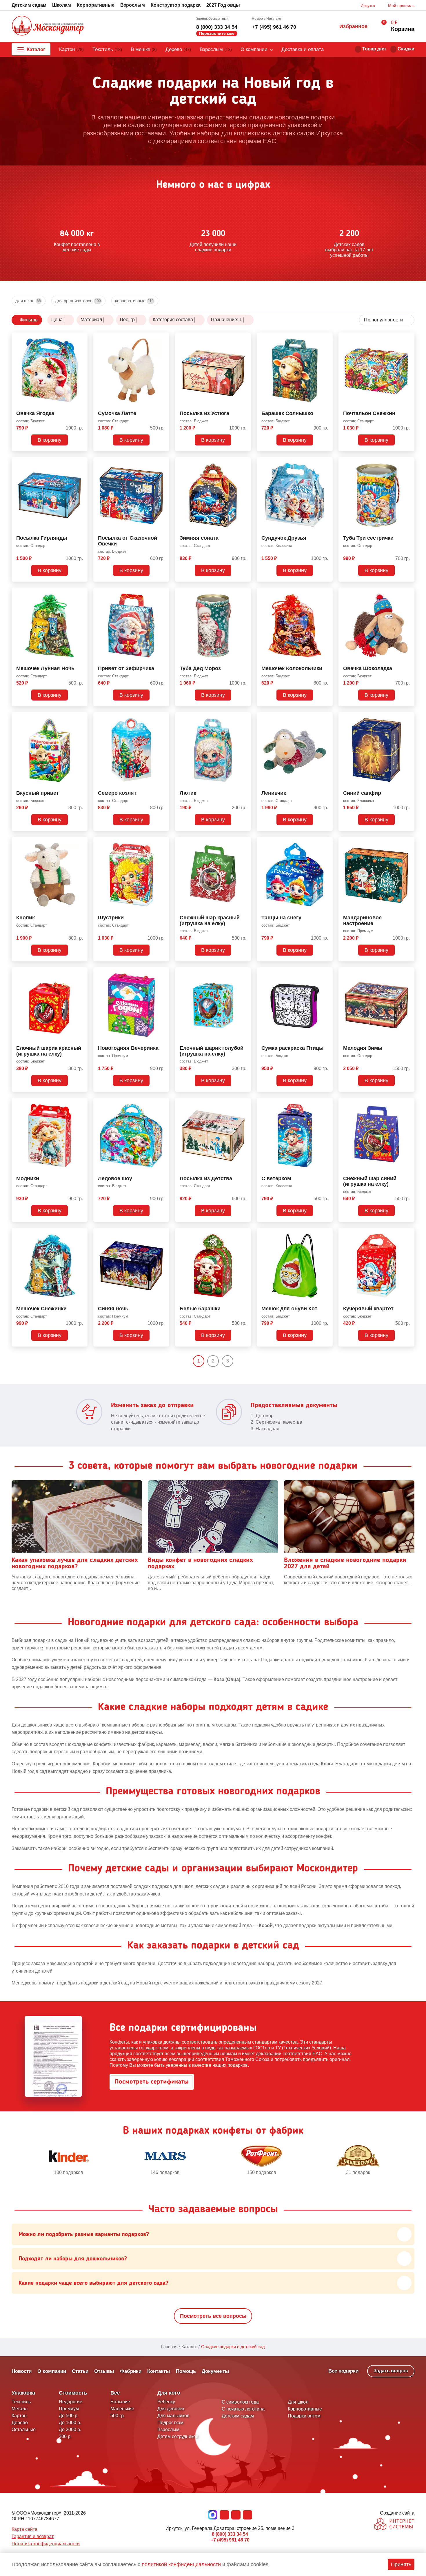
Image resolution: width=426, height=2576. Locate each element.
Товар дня (374, 49)
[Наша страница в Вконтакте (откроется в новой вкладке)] (224, 2515)
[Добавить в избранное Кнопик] (81, 842)
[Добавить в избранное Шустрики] (163, 842)
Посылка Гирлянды (42, 538)
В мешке (144, 49)
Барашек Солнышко (287, 413)
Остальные (24, 2429)
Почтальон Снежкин (369, 413)
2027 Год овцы (223, 5)
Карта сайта (24, 2529)
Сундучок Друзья (284, 538)
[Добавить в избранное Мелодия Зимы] (408, 973)
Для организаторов (78, 301)
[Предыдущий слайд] (14, 2160)
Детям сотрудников (178, 2436)
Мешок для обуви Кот (289, 1309)
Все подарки (343, 2371)
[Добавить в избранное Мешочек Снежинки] (81, 1233)
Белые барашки (200, 1309)
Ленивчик (274, 793)
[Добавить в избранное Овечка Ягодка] (81, 338)
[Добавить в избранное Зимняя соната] (244, 463)
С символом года (240, 2402)
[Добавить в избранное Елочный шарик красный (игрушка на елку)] (81, 973)
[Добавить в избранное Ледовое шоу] (163, 1103)
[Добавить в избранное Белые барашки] (244, 1233)
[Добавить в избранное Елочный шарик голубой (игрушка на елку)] (244, 973)
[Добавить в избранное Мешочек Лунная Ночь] (81, 593)
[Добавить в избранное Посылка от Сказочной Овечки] (163, 463)
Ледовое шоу (115, 1179)
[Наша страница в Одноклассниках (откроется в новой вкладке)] (236, 2515)
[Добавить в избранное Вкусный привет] (81, 718)
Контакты (159, 2371)
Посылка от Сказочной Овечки (128, 541)
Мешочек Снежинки (41, 1309)
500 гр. (118, 2416)
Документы (215, 2371)
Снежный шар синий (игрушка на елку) (370, 1181)
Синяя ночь (113, 1309)
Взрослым (133, 5)
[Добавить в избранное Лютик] (244, 718)
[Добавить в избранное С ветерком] (326, 1103)
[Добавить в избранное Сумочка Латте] (163, 338)
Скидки (406, 49)
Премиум (69, 2409)
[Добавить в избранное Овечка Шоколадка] (408, 593)
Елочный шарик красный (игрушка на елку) (49, 1051)
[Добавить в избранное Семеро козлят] (163, 718)
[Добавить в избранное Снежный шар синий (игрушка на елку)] (408, 1103)
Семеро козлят (117, 793)
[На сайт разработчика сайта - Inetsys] (394, 2525)
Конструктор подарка (176, 5)
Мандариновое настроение (362, 921)
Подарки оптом (304, 2416)
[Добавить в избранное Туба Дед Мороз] (244, 593)
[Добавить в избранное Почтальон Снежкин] (408, 338)
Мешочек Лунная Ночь (45, 668)
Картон (71, 49)
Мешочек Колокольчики (292, 668)
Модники (28, 1179)
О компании (254, 49)
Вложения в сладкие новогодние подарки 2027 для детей (345, 1563)
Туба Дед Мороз (200, 668)
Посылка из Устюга (204, 413)
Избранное (353, 26)
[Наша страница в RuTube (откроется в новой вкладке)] (247, 2515)
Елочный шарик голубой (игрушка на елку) (212, 1051)
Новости (22, 2371)
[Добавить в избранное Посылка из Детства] (244, 1103)
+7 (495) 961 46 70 (274, 27)
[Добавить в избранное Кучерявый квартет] (408, 1233)
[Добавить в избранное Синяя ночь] (163, 1233)
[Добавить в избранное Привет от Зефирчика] (163, 593)
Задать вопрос (391, 2371)
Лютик (188, 793)
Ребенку (166, 2402)
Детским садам (29, 5)
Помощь (186, 2371)
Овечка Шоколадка (368, 668)
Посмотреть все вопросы (213, 2316)
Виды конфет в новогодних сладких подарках (200, 1563)
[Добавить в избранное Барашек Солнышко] (326, 338)
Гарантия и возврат (33, 2536)
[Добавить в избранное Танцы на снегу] (326, 842)
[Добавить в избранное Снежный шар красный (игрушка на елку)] (244, 842)
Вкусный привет (38, 793)
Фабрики (131, 2371)
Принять (401, 2564)
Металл (20, 2409)
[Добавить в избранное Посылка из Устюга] (244, 338)
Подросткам (170, 2423)
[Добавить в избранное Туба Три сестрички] (408, 463)
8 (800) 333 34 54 (217, 27)
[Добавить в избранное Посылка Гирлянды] (81, 463)
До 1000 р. (70, 2423)
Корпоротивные (305, 2409)
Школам (62, 5)
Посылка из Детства (206, 1179)
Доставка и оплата (303, 49)
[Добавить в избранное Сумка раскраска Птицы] (326, 973)
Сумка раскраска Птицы (292, 1048)
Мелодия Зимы (363, 1048)
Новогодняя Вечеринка (128, 1048)
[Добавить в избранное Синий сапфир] (408, 718)
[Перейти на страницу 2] (238, 1361)
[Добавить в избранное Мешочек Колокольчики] (326, 593)
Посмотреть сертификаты (152, 2082)
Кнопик (26, 918)
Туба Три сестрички (368, 538)
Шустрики (111, 918)
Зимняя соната (199, 538)
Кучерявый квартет (368, 1309)
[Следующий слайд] (412, 2160)
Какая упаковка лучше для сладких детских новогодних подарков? (75, 1563)
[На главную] (48, 26)
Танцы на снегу (281, 918)
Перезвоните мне (217, 33)
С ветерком (276, 1179)
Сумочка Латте (117, 413)
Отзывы (104, 2371)
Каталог (36, 49)
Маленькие (122, 2409)
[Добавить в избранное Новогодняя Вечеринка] (163, 973)
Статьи (80, 2371)
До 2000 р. (70, 2429)
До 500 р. (69, 2416)
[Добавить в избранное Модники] (81, 1103)
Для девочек (171, 2409)
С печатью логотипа (243, 2409)
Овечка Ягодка (35, 413)
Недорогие (71, 2402)
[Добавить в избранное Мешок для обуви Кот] (326, 1233)
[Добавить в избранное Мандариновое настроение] (408, 842)
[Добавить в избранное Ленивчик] (326, 718)
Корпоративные (96, 5)
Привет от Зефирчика (126, 668)
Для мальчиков (173, 2416)
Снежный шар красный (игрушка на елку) (210, 921)
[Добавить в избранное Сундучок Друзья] (326, 463)
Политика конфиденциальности (46, 2544)
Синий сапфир (362, 793)
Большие (120, 2402)
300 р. (65, 2436)
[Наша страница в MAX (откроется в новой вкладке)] (213, 2515)
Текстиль (107, 49)
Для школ (28, 301)
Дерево (178, 49)
